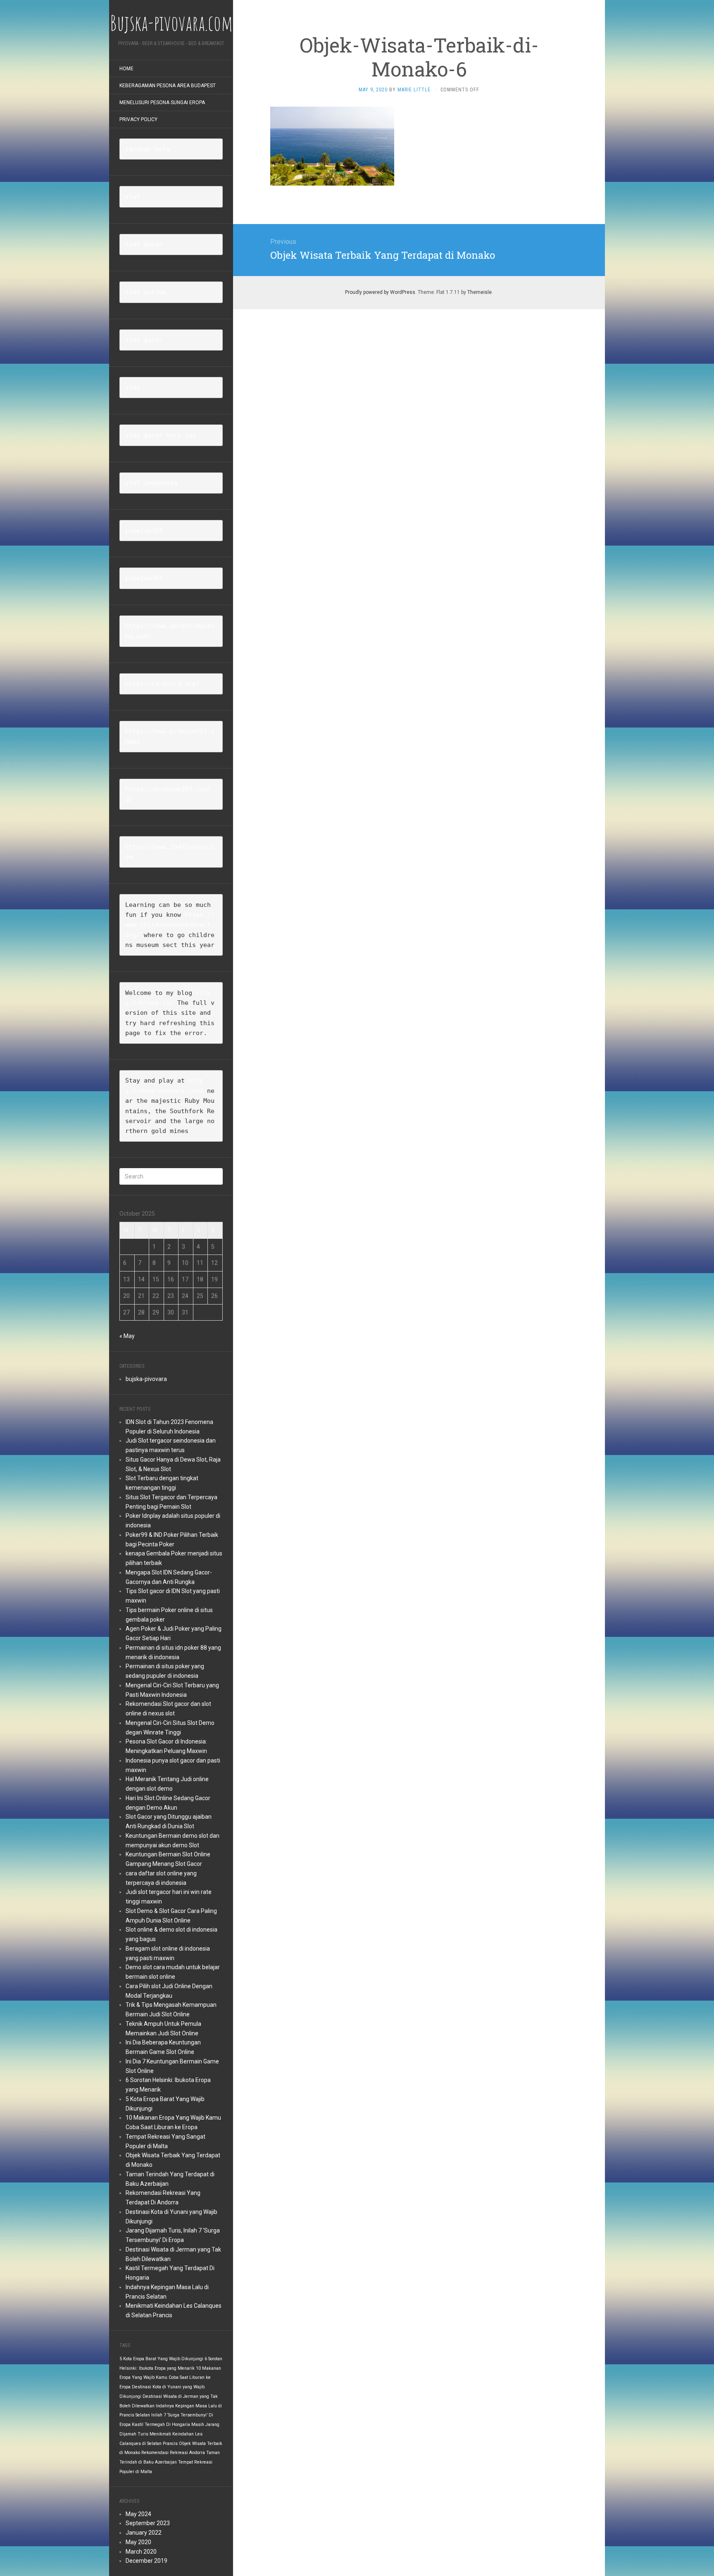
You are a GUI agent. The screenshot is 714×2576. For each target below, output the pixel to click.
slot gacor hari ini (161, 435)
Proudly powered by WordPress (380, 292)
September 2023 (148, 2523)
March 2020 (141, 2552)
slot (133, 197)
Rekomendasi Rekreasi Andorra (173, 2453)
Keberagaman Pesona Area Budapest (168, 86)
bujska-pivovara (146, 1379)
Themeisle (480, 292)
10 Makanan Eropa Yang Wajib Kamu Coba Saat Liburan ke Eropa (170, 2378)
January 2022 (144, 2533)
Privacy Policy (138, 119)
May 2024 (138, 2514)
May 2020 (138, 2542)
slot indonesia (151, 483)
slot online (146, 292)
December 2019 (146, 2561)
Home (126, 69)
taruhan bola (148, 149)
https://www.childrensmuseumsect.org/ (170, 925)
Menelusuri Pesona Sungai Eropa (162, 103)
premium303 (144, 531)
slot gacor (144, 244)
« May (127, 1336)
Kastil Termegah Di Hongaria (161, 2425)
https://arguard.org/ (162, 684)
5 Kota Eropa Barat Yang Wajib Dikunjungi (161, 2359)
